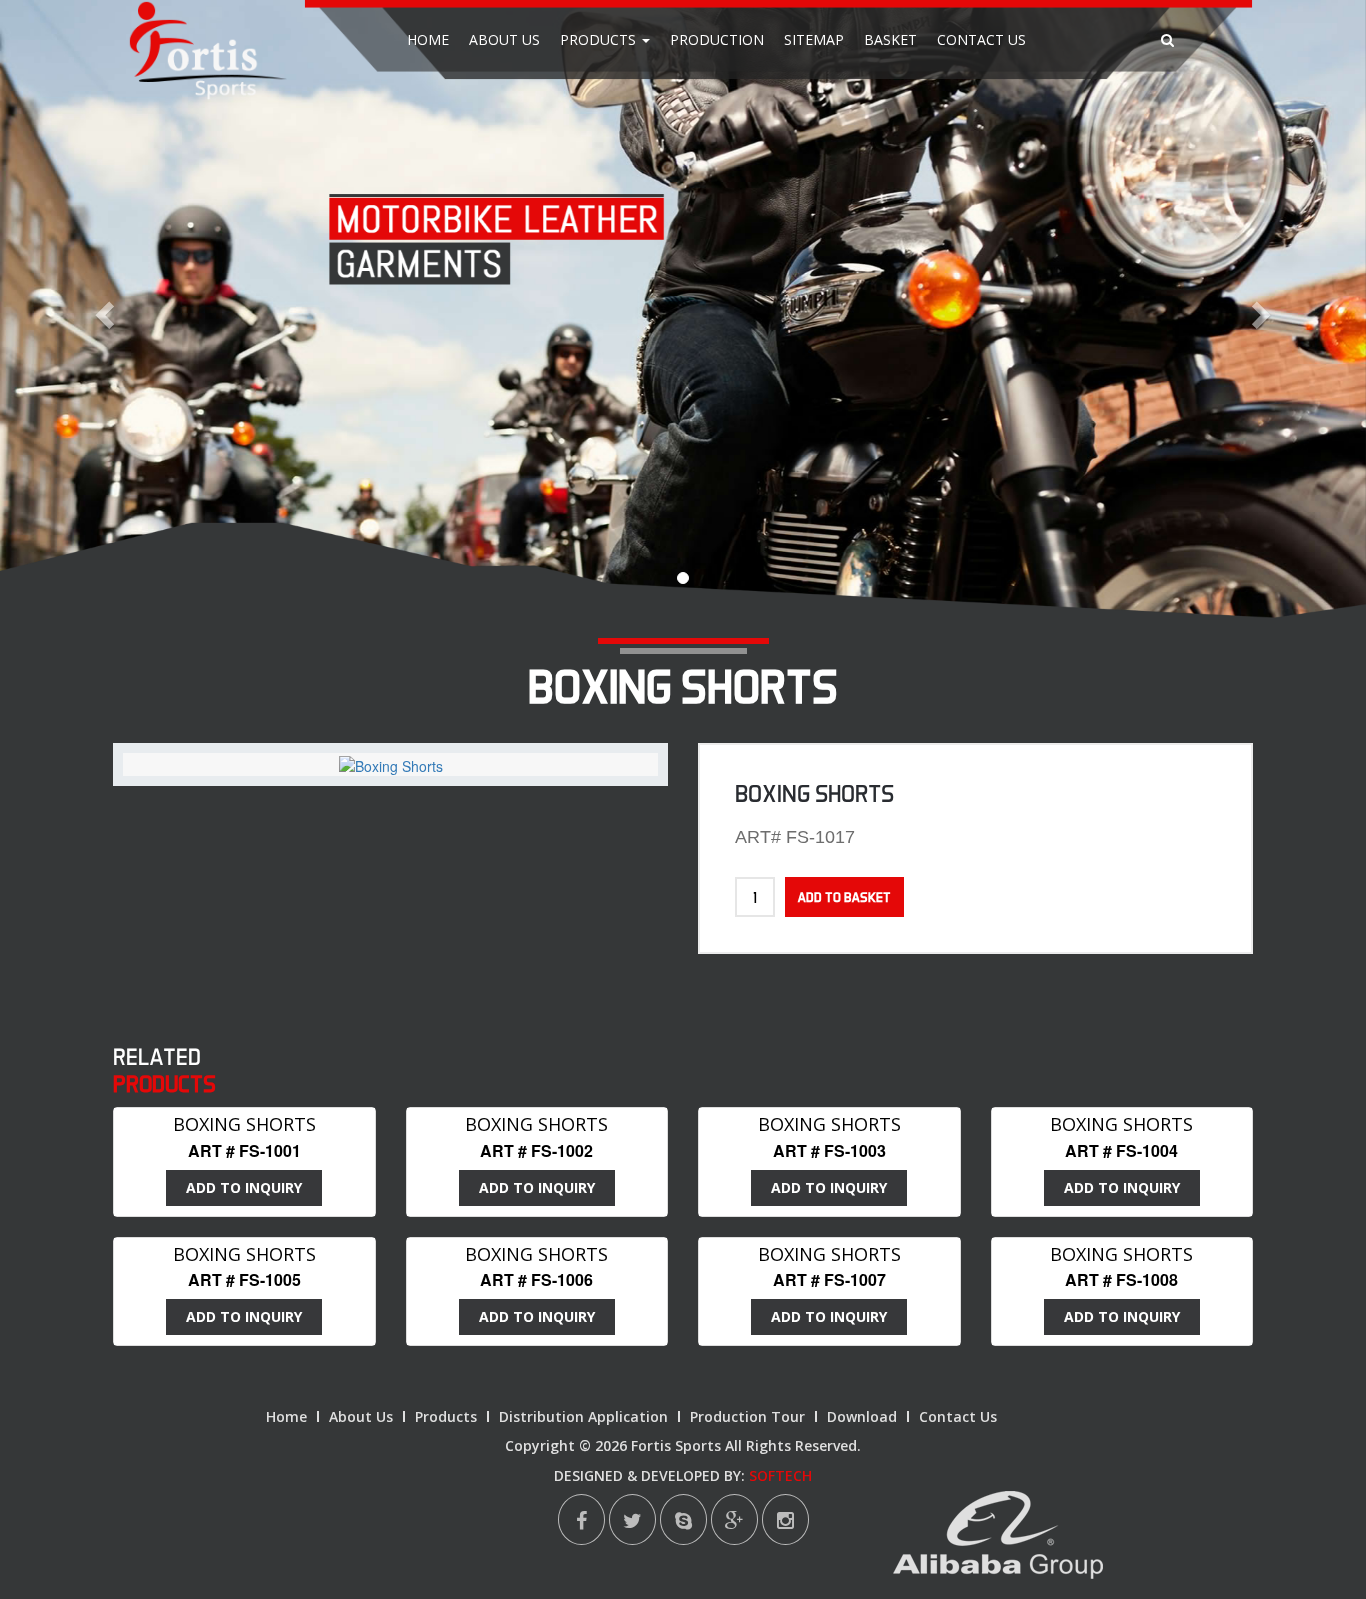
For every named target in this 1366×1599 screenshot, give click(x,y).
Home (428, 39)
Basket (890, 39)
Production (717, 39)
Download (862, 1416)
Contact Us (981, 39)
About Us (504, 39)
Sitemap (814, 39)
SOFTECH (780, 1475)
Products (600, 39)
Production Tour (747, 1416)
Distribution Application (583, 1416)
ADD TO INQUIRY (244, 1187)
